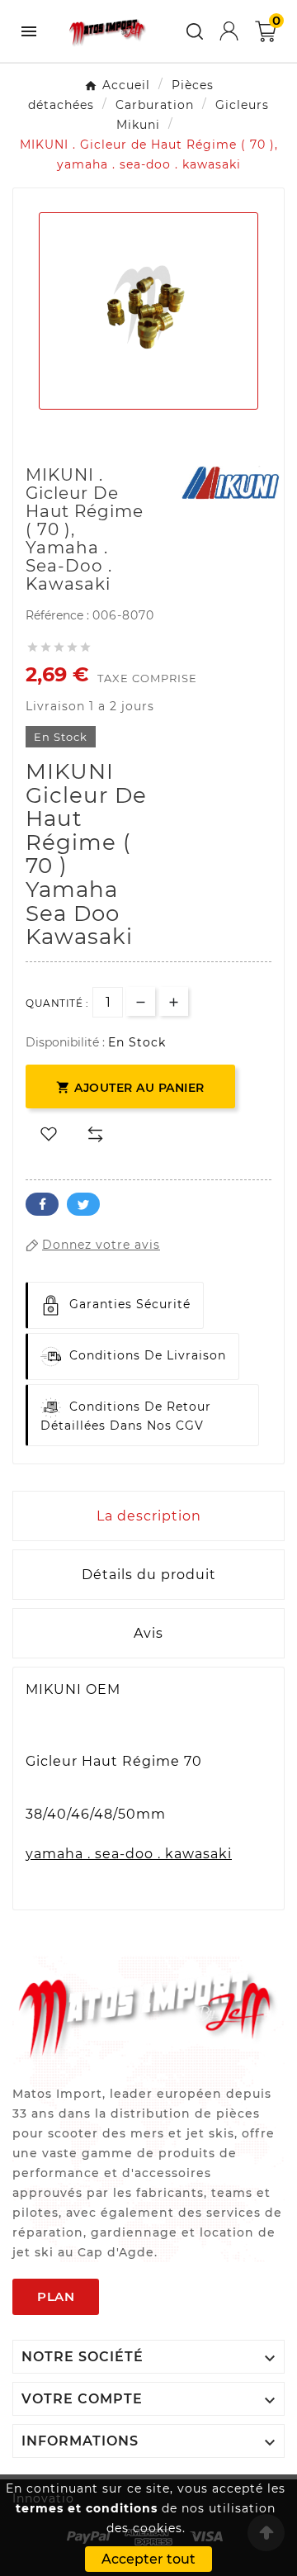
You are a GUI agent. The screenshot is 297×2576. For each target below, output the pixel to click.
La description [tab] (149, 1516)
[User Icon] (229, 31)
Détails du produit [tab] (149, 1575)
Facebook (42, 1204)
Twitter (83, 1204)
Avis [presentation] (148, 1633)
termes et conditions (87, 2508)
